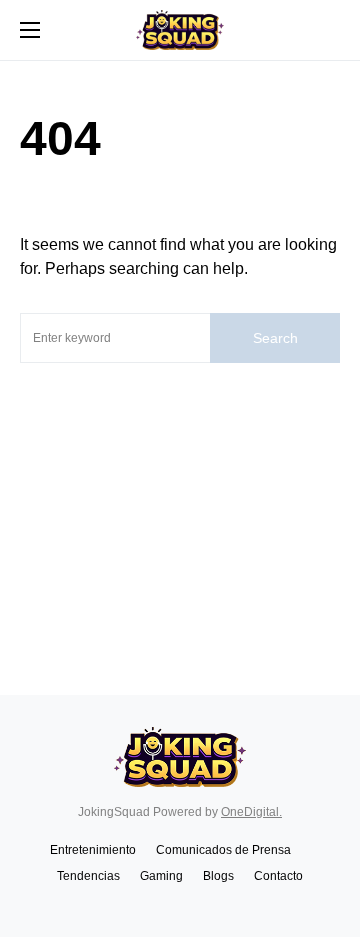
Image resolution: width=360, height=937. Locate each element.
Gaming (161, 876)
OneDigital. (251, 812)
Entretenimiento (93, 850)
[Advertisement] (180, 505)
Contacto (278, 876)
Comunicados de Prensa (223, 850)
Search (275, 338)
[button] (30, 30)
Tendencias (88, 876)
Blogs (218, 876)
